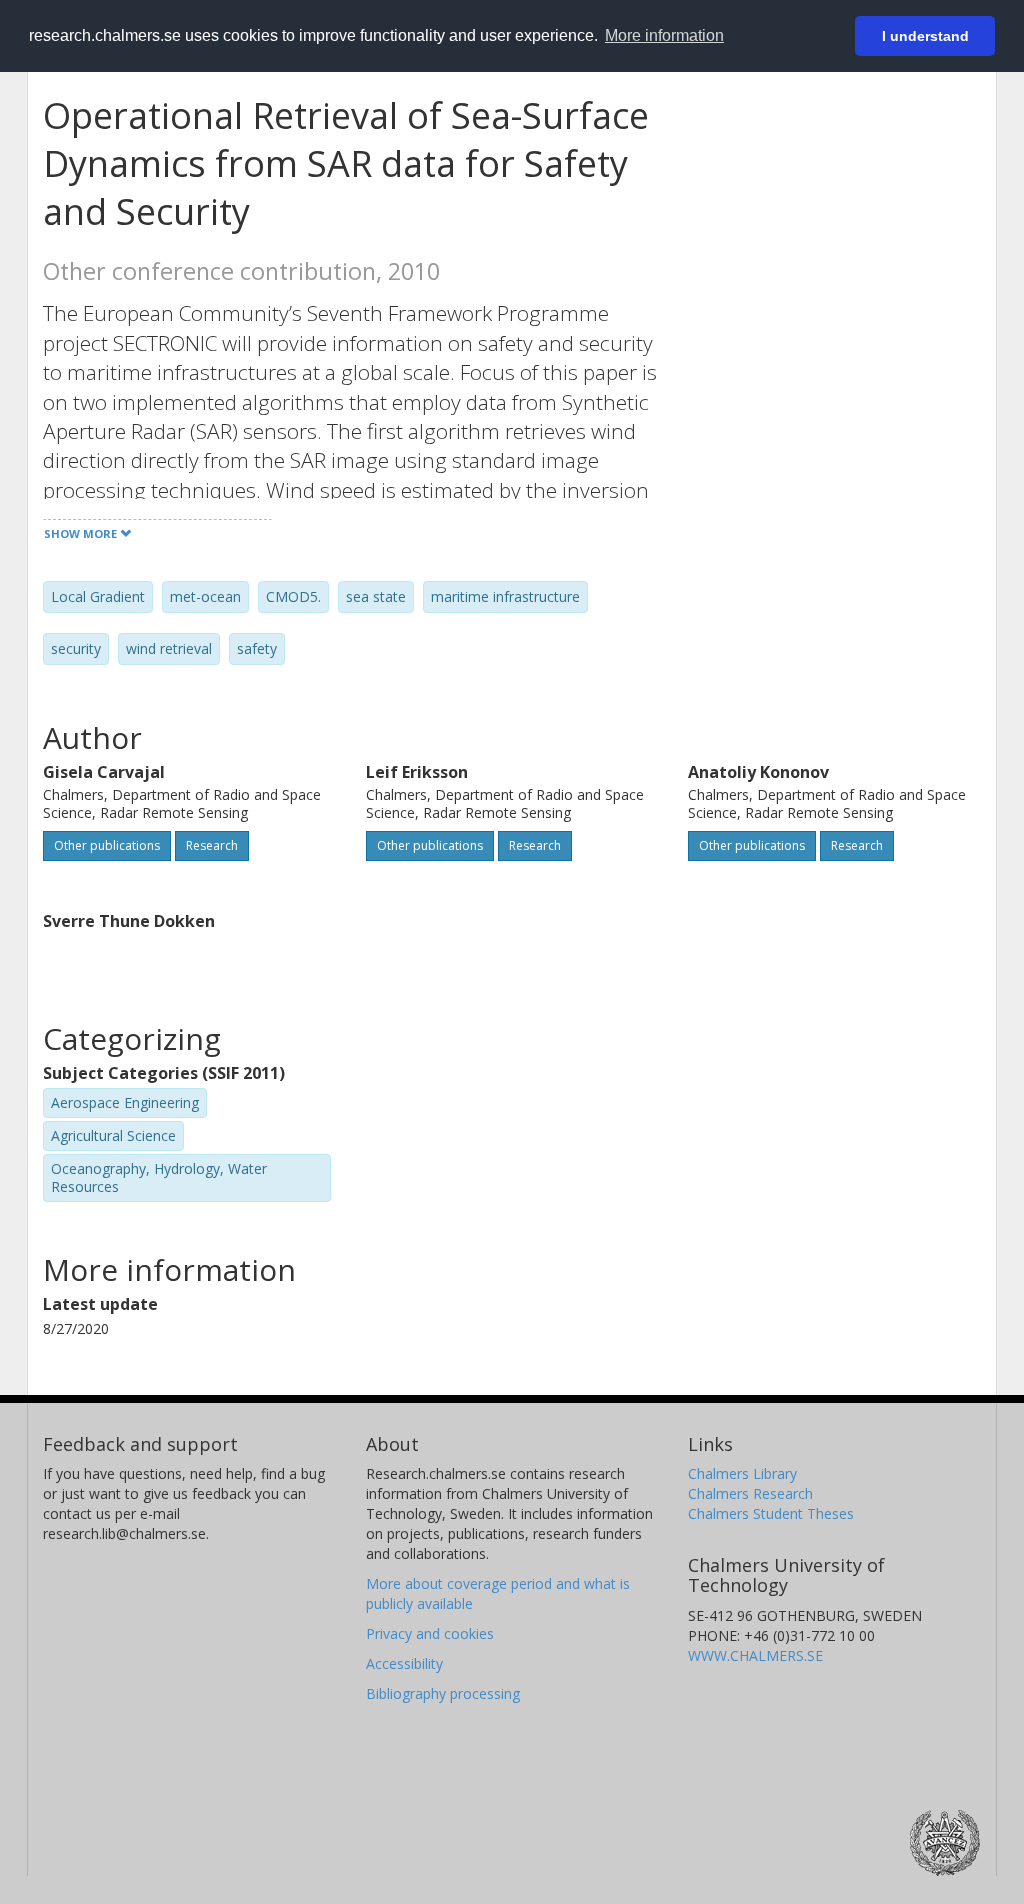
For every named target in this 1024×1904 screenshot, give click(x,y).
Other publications (107, 845)
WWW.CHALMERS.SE (755, 1655)
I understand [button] (925, 36)
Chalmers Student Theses (771, 1513)
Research (212, 845)
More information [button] (664, 35)
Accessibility (404, 1663)
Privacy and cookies (430, 1633)
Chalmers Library (742, 1473)
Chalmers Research (750, 1493)
